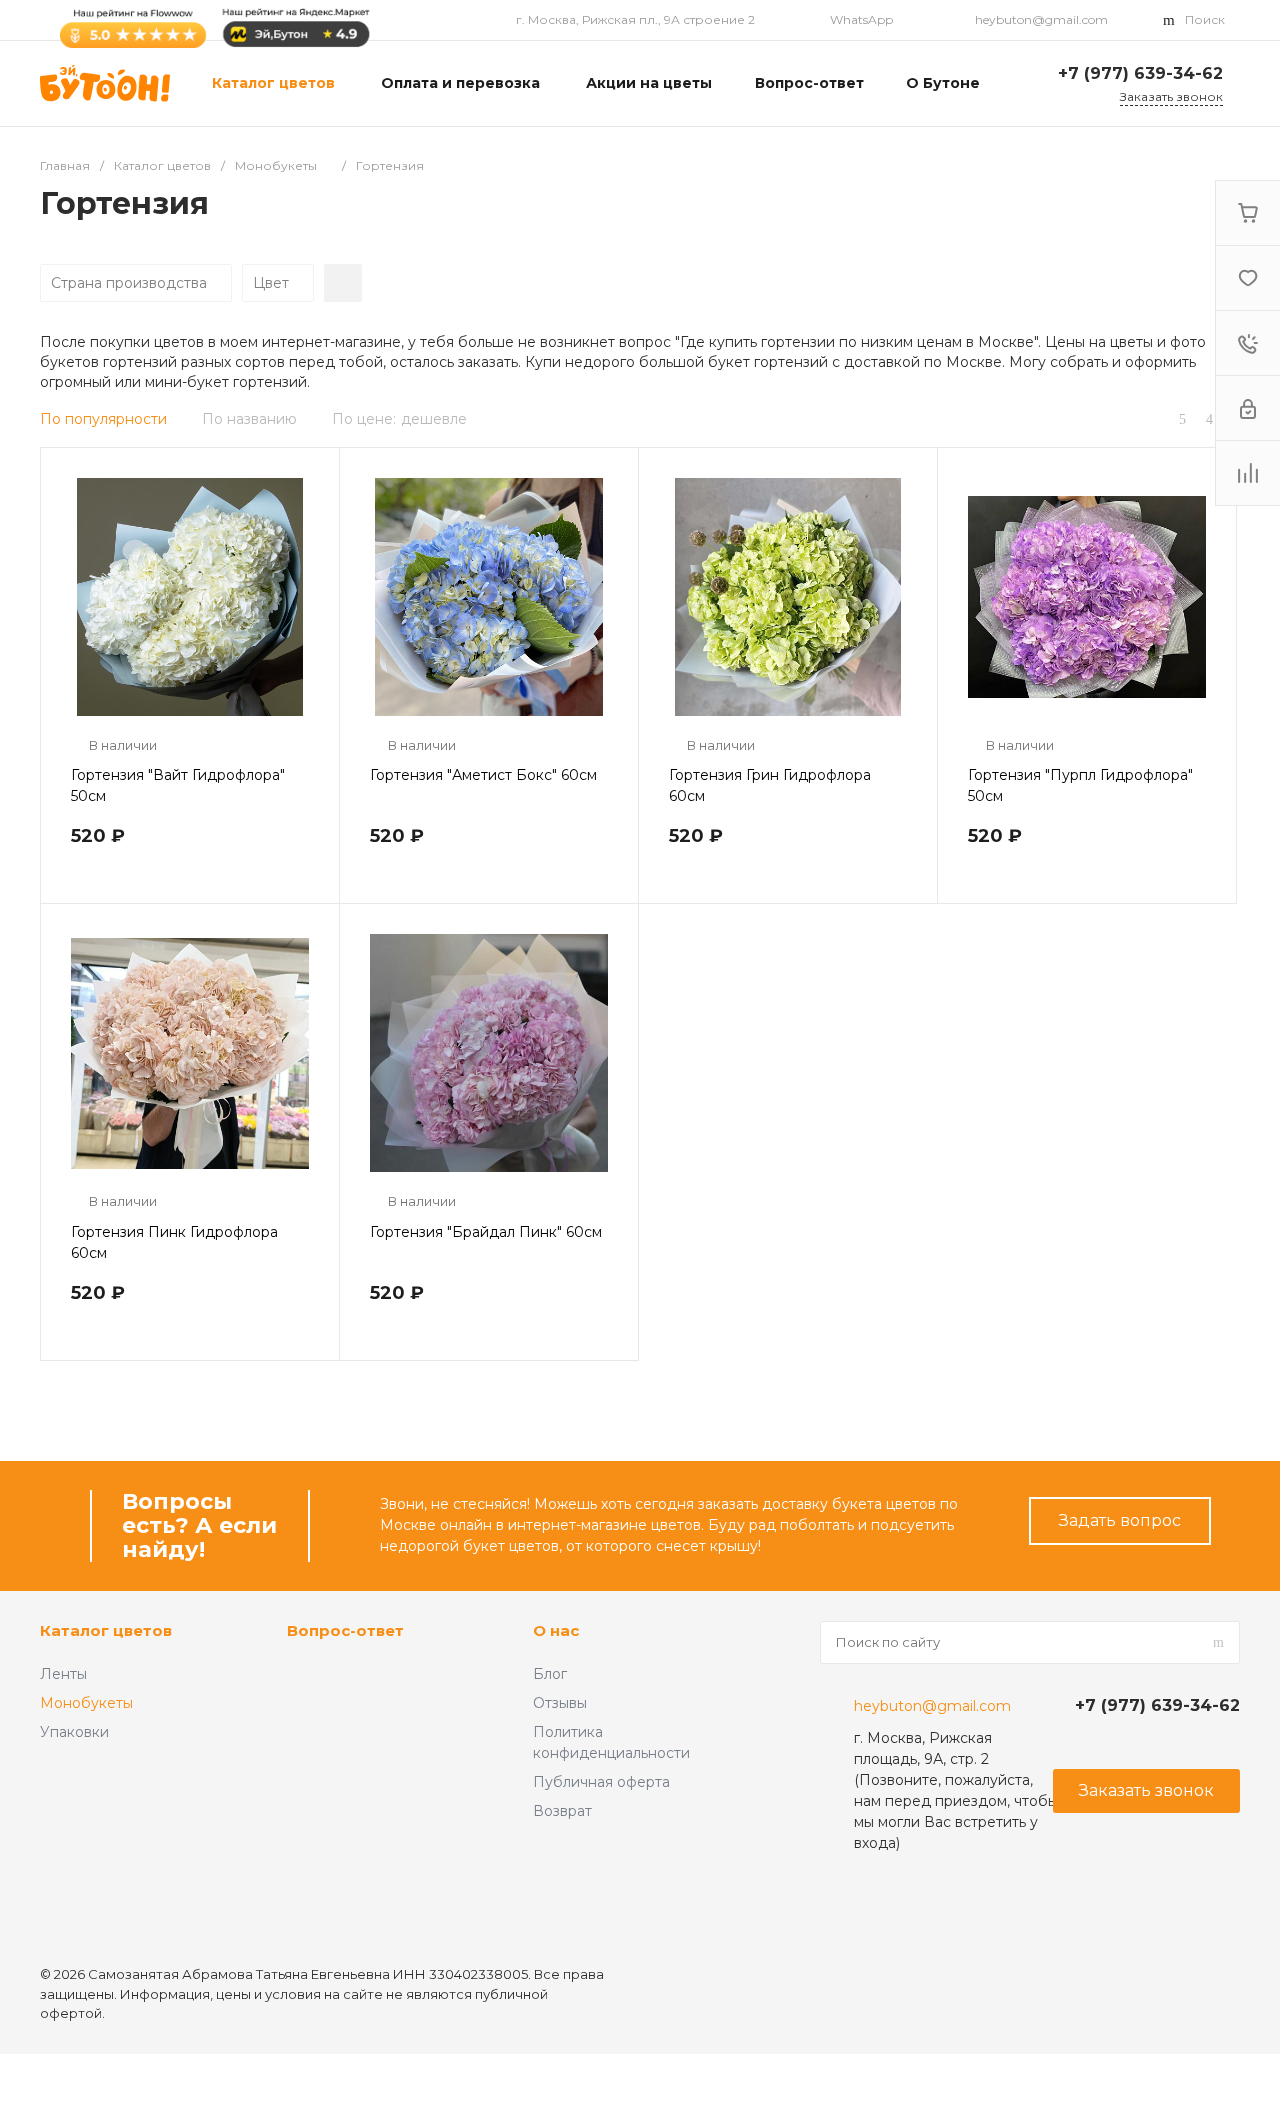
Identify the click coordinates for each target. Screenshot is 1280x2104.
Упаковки (74, 1732)
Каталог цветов (106, 1630)
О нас (556, 1630)
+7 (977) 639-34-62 (1140, 73)
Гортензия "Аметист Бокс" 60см (483, 775)
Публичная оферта (601, 1782)
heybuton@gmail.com (1041, 19)
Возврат (562, 1811)
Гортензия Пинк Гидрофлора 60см (174, 1242)
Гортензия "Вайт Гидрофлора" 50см (178, 785)
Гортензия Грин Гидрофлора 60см (770, 785)
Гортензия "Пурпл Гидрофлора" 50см (1080, 785)
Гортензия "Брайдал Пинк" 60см (486, 1232)
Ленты (63, 1674)
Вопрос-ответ (345, 1630)
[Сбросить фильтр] (343, 283)
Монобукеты (86, 1703)
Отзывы (560, 1703)
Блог (550, 1674)
